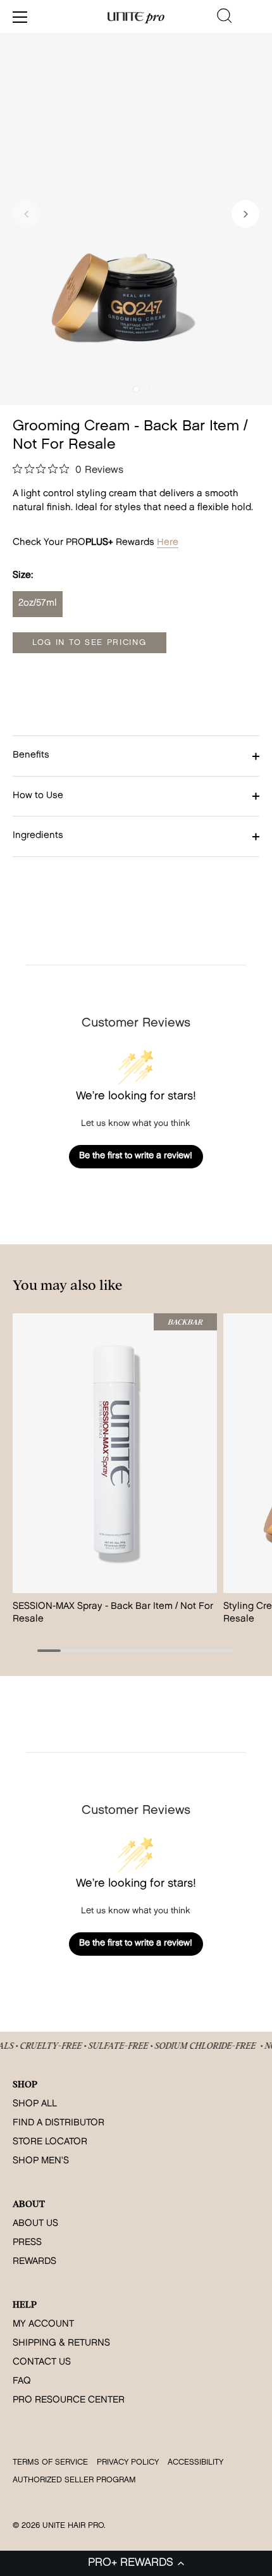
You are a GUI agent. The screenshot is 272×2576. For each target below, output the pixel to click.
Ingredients (38, 836)
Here (168, 543)
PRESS (27, 2243)
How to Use (38, 796)
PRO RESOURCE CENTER (69, 2400)
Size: (23, 576)
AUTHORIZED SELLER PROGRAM (74, 2480)
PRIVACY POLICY (128, 2462)
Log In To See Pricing (90, 643)
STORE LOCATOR (50, 2142)
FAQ (22, 2381)
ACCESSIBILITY (195, 2462)
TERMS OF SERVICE (50, 2462)
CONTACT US (42, 2362)
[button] (136, 2563)
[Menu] (20, 17)
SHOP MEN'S (41, 2161)
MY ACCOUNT (43, 2324)
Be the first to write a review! (136, 1156)
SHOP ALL (35, 2104)
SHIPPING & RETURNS (61, 2343)
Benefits (31, 755)
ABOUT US (35, 2224)
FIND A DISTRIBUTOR (59, 2123)
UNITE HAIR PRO (73, 2526)
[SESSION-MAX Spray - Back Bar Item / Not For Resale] (115, 1453)
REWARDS (34, 2262)
